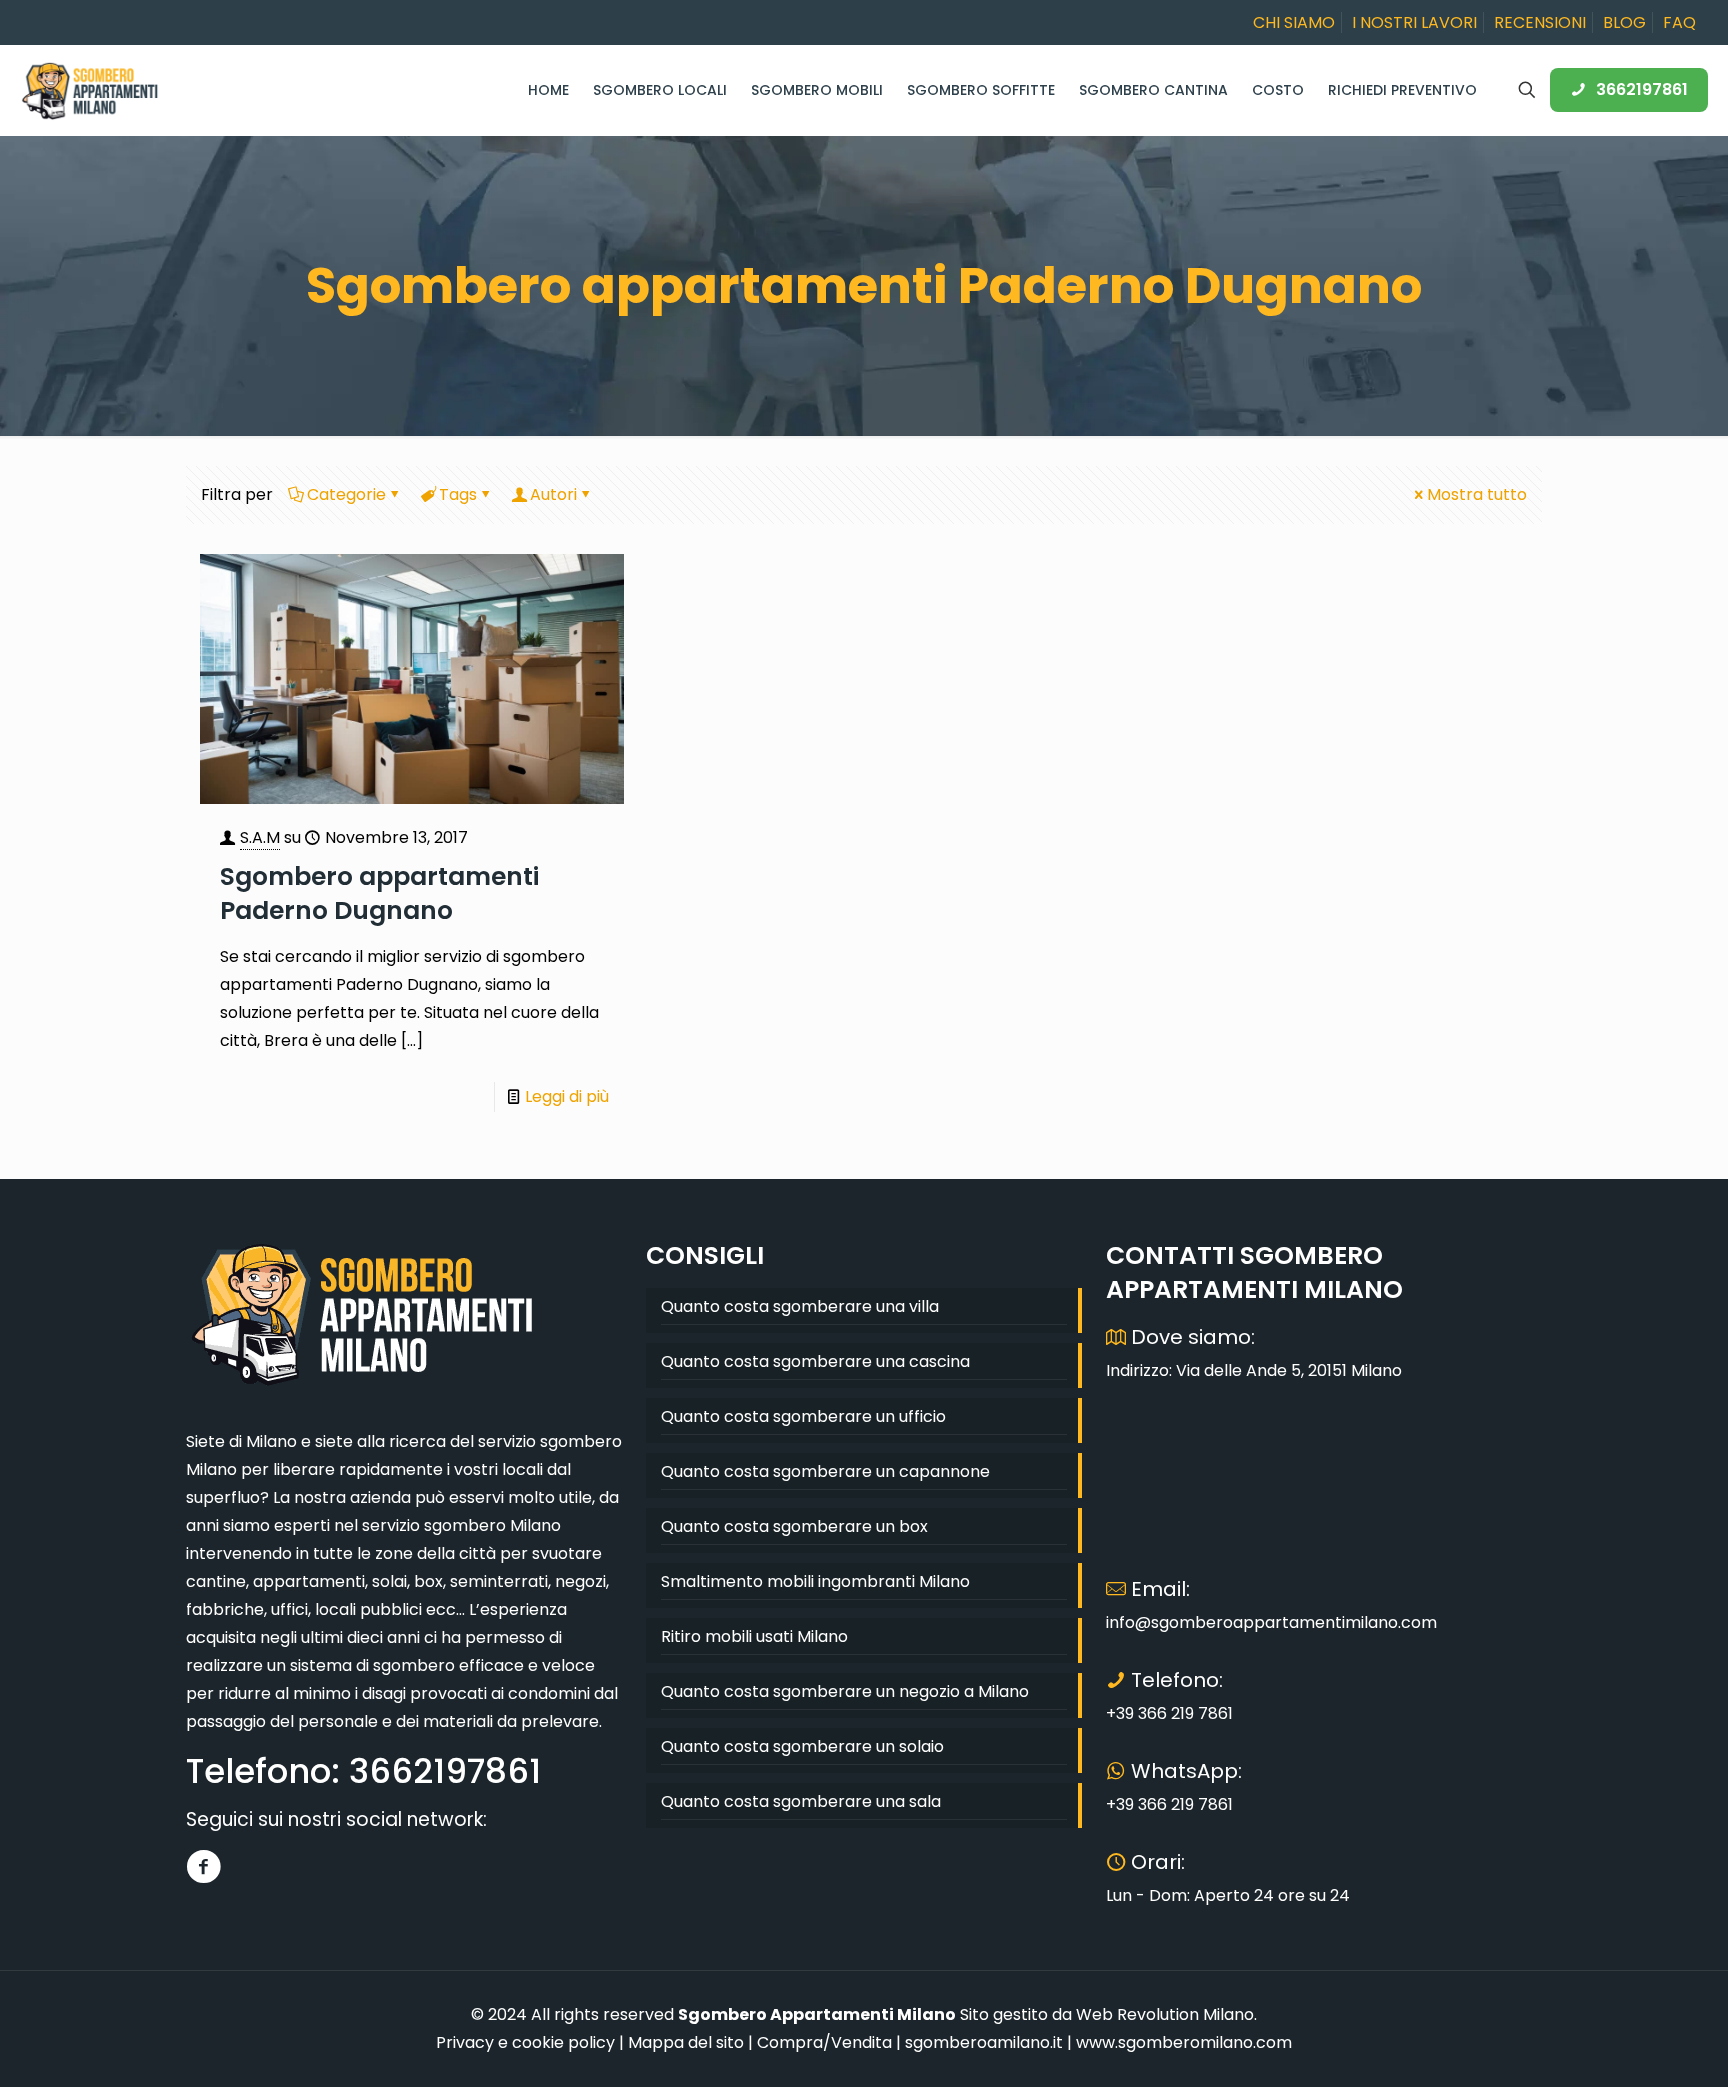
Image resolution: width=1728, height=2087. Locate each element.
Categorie (346, 494)
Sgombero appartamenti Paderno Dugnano (379, 893)
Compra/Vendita (824, 2042)
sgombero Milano (492, 1525)
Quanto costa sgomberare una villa (800, 1306)
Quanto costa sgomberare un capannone (825, 1471)
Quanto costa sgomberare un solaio (802, 1746)
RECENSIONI (1540, 22)
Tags (458, 494)
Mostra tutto (1477, 494)
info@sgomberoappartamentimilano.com (1271, 1622)
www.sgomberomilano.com (1184, 2042)
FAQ (1679, 22)
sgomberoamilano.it (984, 2042)
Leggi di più (567, 1096)
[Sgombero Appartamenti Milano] (90, 90)
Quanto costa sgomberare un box (794, 1526)
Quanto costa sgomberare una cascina (815, 1361)
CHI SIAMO (1294, 22)
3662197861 (1642, 89)
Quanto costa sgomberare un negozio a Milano (845, 1691)
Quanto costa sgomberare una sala (801, 1801)
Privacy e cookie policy (525, 2042)
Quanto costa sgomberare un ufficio (803, 1416)
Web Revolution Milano (1165, 2014)
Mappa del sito (686, 2042)
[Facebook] (203, 1866)
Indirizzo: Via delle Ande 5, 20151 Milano (1254, 1370)
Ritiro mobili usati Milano (754, 1636)
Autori (553, 494)
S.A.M (260, 837)
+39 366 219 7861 (1169, 1713)
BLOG (1624, 22)
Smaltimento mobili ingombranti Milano (815, 1581)
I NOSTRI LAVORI (1414, 22)
